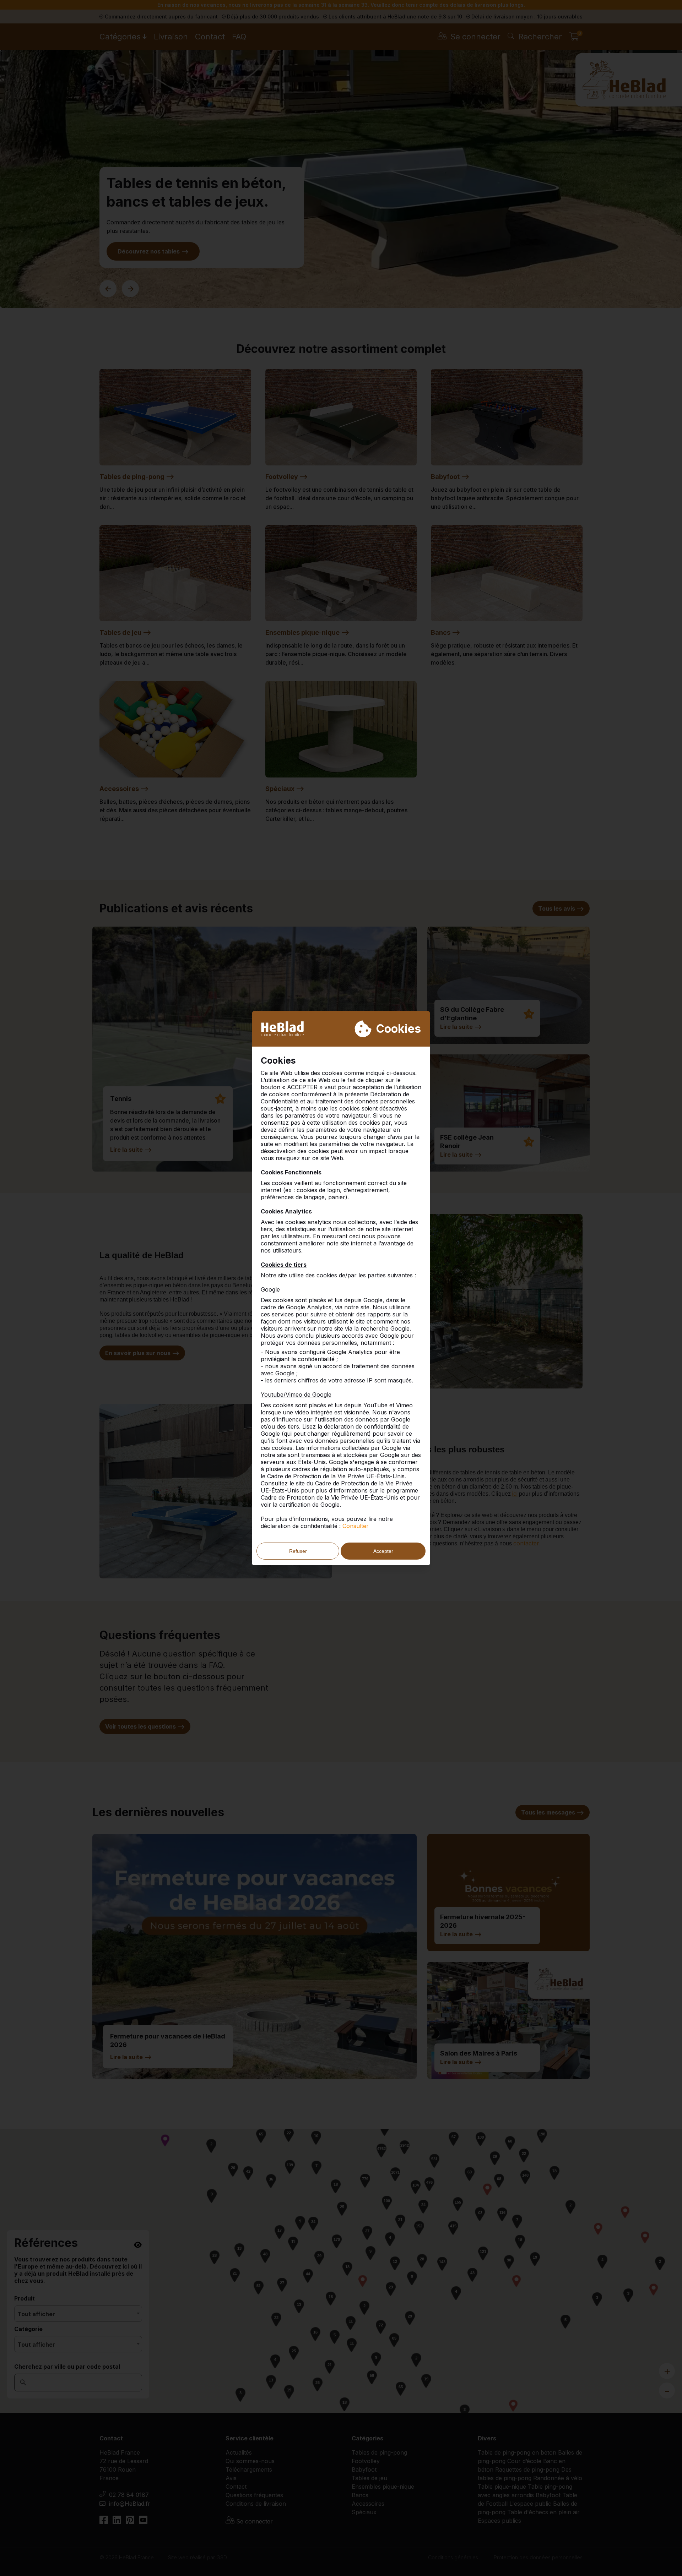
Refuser (298, 1551)
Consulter (356, 1526)
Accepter (383, 1551)
